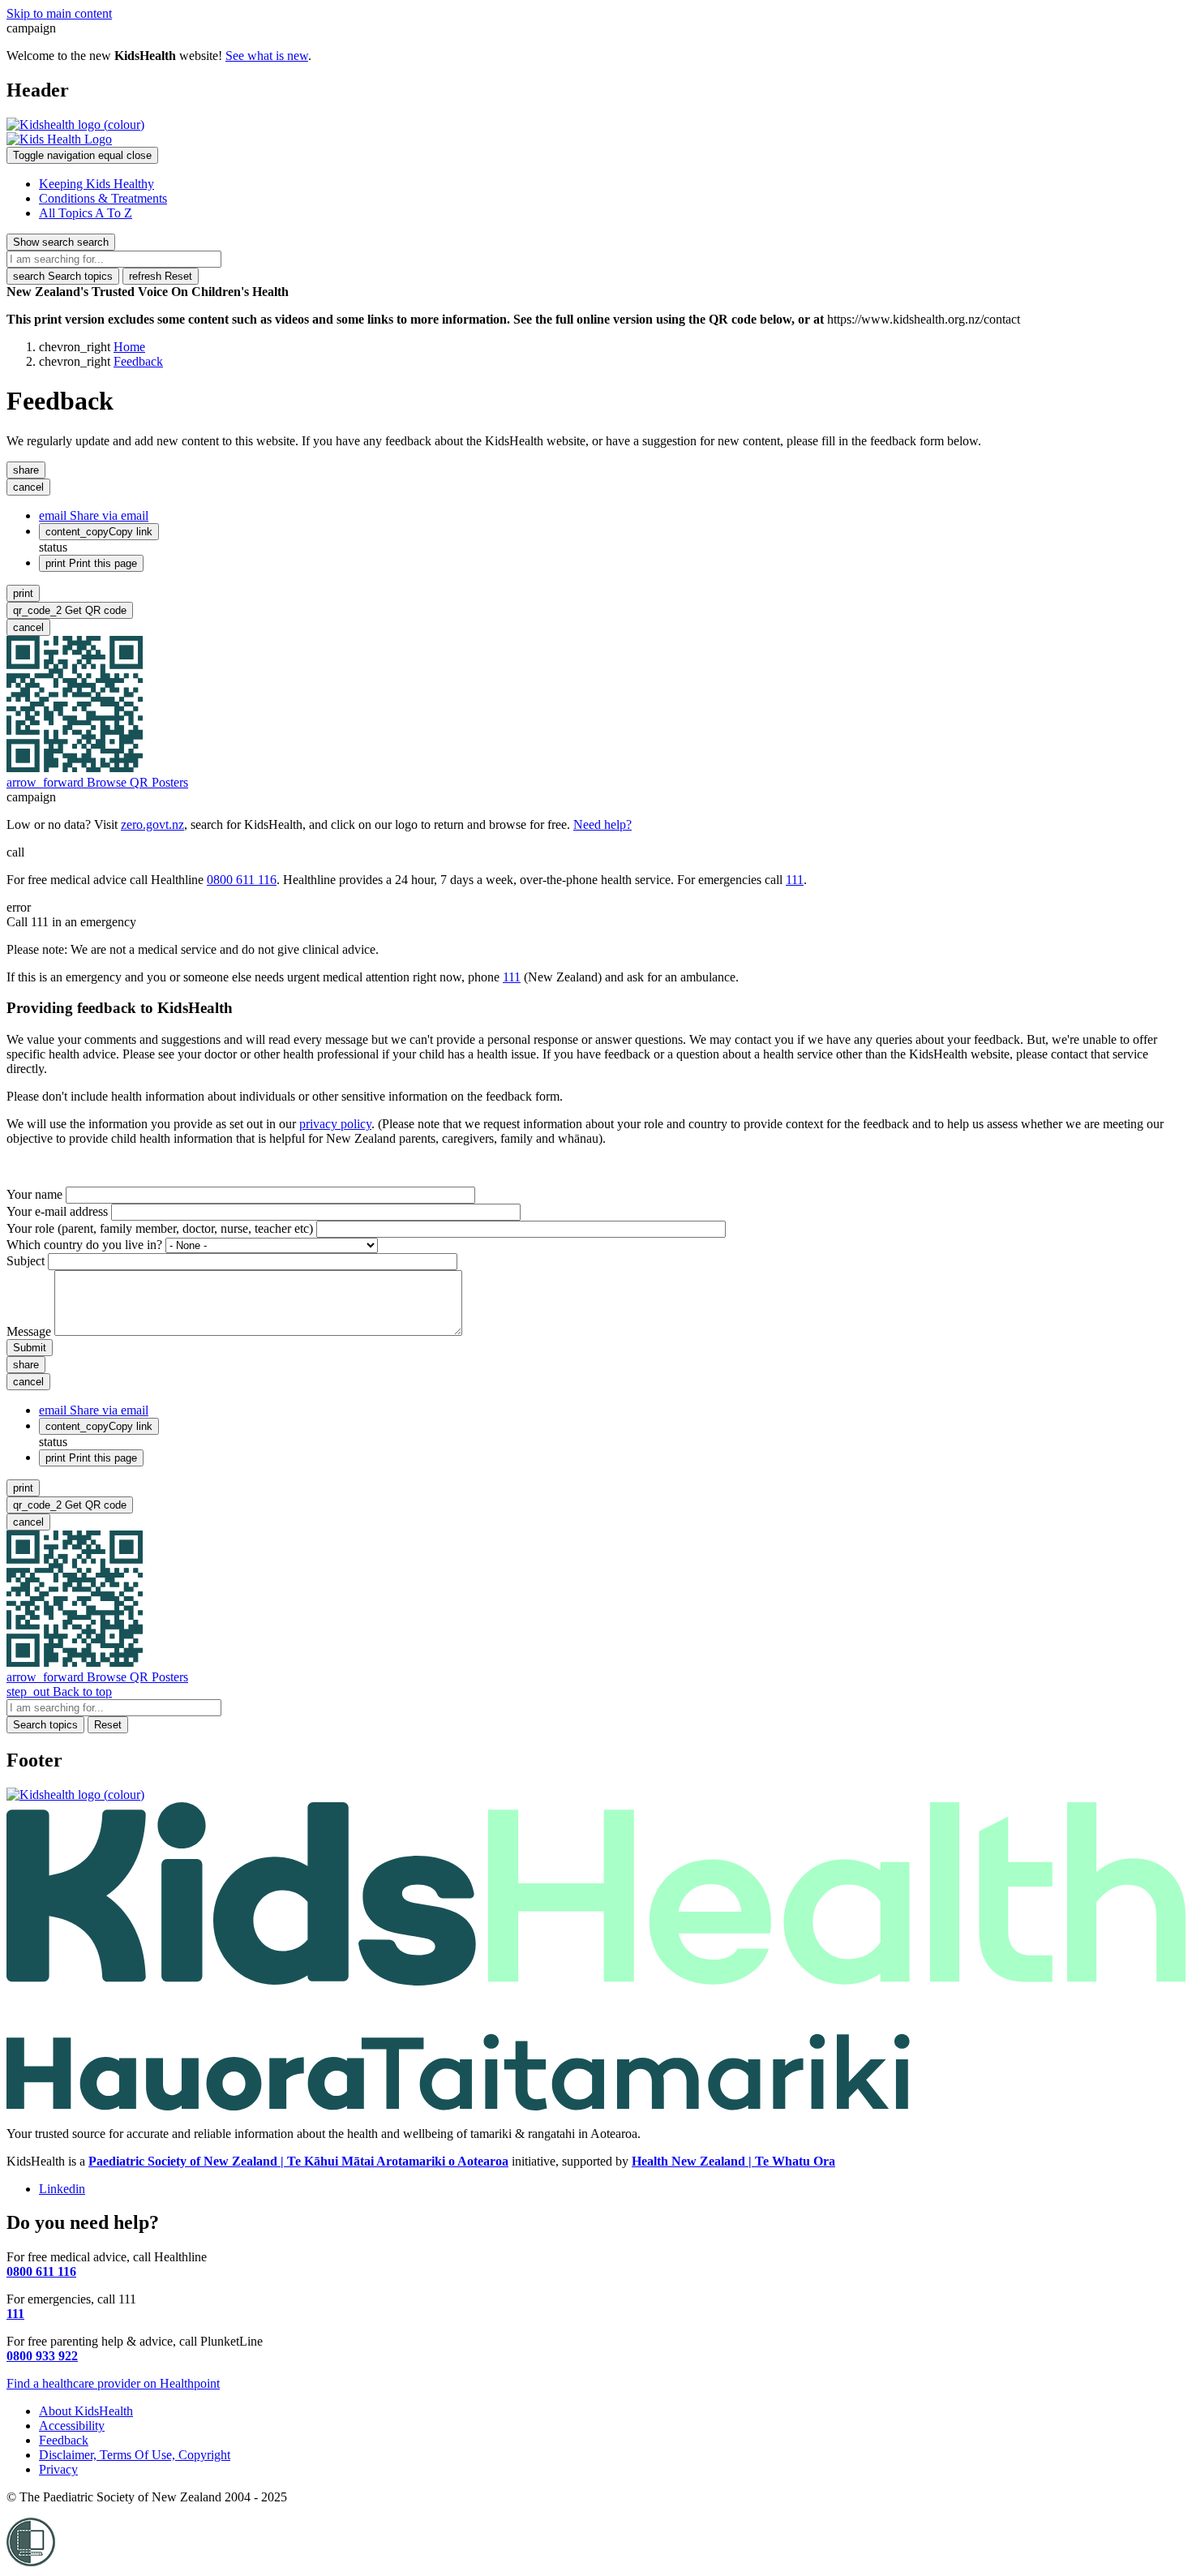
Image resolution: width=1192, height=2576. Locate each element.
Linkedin (62, 2189)
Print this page (91, 563)
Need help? (602, 824)
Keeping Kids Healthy (96, 184)
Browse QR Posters (97, 782)
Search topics (63, 276)
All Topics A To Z (86, 213)
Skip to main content (59, 13)
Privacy (58, 2469)
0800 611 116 (242, 880)
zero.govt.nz (152, 824)
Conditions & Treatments (103, 198)
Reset (161, 276)
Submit (30, 1348)
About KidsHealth (86, 2411)
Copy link (99, 532)
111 (795, 880)
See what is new (267, 56)
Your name (34, 1194)
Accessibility (72, 2426)
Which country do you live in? (84, 1245)
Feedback (138, 361)
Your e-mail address (57, 1211)
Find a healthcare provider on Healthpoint (113, 2383)
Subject (26, 1261)
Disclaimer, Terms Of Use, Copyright (135, 2455)
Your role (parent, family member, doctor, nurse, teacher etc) (160, 1228)
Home (129, 347)
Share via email (94, 515)
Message (29, 1331)
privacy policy (335, 1124)
